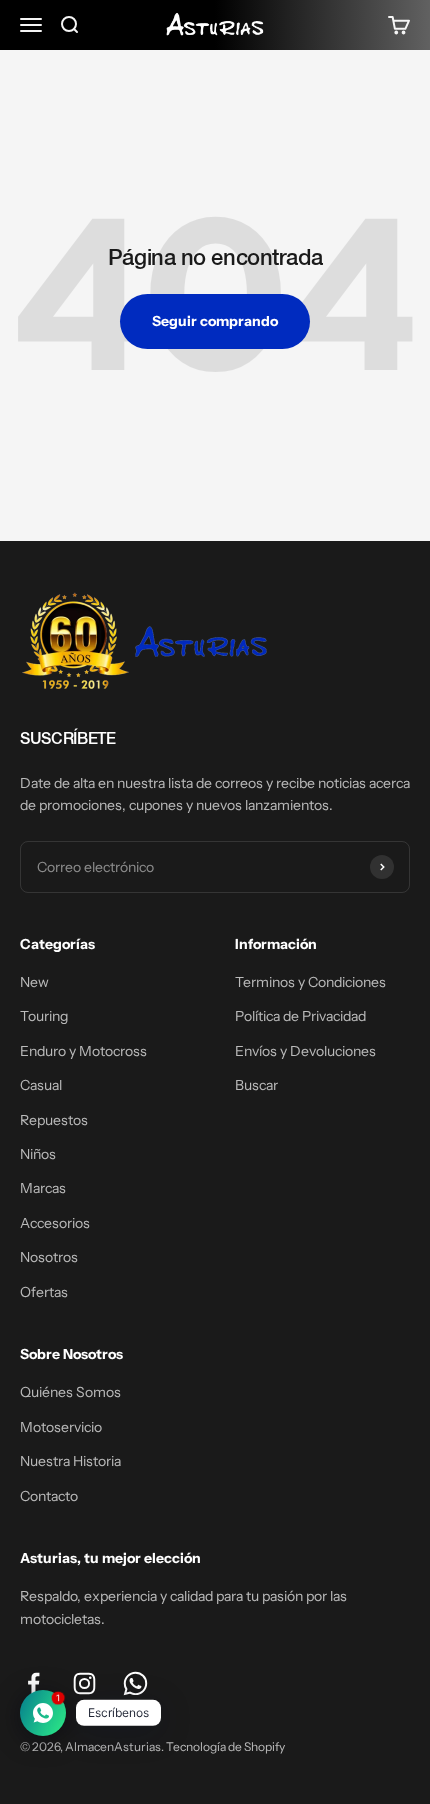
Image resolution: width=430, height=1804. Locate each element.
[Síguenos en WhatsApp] (135, 1683)
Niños (38, 1154)
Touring (44, 1016)
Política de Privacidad (300, 1016)
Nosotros (49, 1257)
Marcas (43, 1188)
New (34, 982)
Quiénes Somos (70, 1392)
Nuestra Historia (70, 1461)
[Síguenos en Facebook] (33, 1683)
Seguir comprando (215, 321)
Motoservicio (61, 1427)
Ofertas (44, 1292)
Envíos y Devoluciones (305, 1051)
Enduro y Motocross (83, 1051)
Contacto (49, 1496)
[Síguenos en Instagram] (84, 1683)
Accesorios (55, 1223)
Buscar (256, 1085)
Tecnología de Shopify (225, 1746)
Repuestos (54, 1120)
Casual (41, 1085)
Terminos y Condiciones (310, 982)
